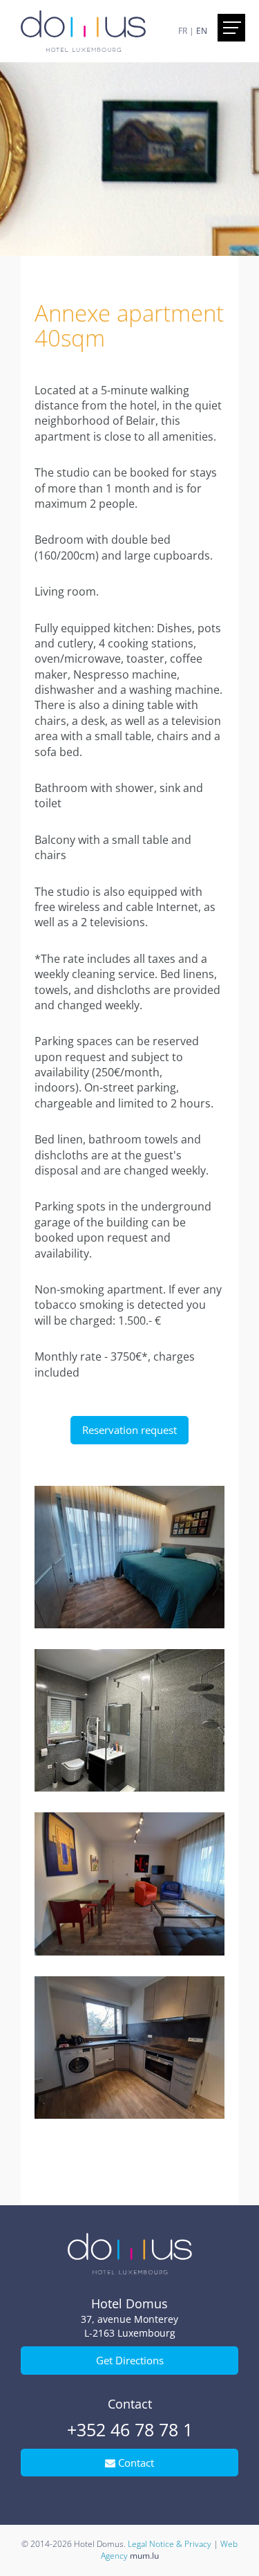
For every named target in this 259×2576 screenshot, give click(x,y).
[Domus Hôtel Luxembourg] (83, 30)
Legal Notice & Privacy (170, 2544)
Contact (135, 2463)
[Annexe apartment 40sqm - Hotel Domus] (129, 1557)
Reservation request (129, 1430)
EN (202, 31)
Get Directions (130, 2360)
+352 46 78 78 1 (130, 2429)
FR (183, 31)
